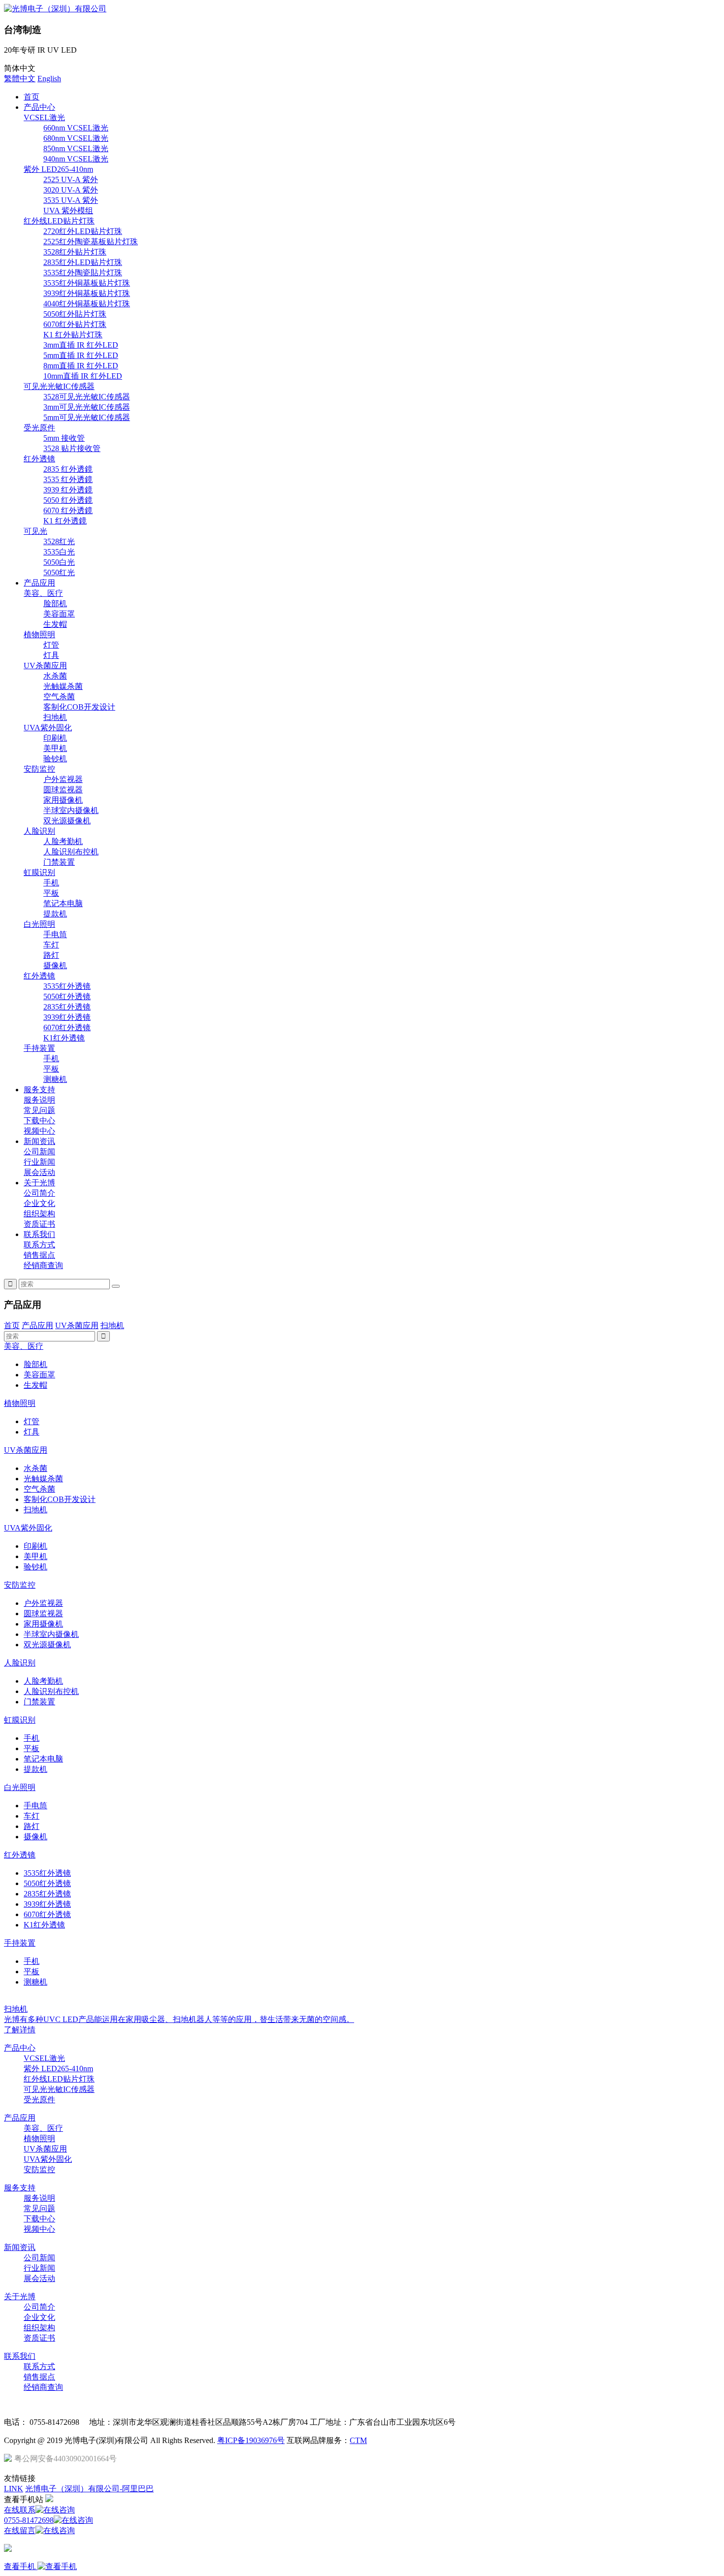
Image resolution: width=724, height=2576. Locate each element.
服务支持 (39, 1090)
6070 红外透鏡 (68, 510)
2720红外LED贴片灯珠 (83, 231)
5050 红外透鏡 (68, 500)
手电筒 (55, 934)
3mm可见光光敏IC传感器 (87, 407)
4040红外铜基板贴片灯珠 (87, 304)
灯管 (51, 645)
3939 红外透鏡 (68, 490)
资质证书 (39, 1224)
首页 (32, 97)
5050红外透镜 (67, 996)
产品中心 (39, 107)
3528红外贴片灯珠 (75, 252)
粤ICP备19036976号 (251, 2440)
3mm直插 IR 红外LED (81, 345)
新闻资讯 (39, 1141)
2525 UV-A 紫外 (71, 179)
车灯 (51, 945)
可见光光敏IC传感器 (59, 386)
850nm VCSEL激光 (76, 148)
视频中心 (39, 1131)
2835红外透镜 (67, 1007)
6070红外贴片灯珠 (75, 324)
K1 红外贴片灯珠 (73, 335)
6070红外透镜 (67, 1027)
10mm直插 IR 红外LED (83, 376)
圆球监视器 (63, 790)
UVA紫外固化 (48, 728)
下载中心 (39, 1121)
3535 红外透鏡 (68, 479)
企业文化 (39, 1203)
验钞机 (55, 759)
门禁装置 (59, 862)
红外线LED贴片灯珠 (59, 221)
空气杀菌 (59, 697)
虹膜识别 (39, 872)
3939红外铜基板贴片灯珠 (87, 293)
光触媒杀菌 (63, 686)
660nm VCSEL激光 (76, 128)
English (49, 79)
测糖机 (55, 1079)
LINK (14, 2489)
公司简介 (39, 1193)
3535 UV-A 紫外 (71, 200)
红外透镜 (39, 459)
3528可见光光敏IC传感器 (87, 397)
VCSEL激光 (44, 117)
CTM (358, 2440)
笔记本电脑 (63, 903)
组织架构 (39, 1214)
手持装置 (39, 1048)
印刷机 (55, 738)
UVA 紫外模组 (68, 211)
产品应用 (39, 583)
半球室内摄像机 (71, 810)
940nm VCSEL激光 (76, 159)
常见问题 (39, 1110)
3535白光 (59, 552)
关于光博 (39, 1183)
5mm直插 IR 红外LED (81, 355)
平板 (51, 893)
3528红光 (59, 541)
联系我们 (39, 1234)
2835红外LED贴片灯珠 (83, 262)
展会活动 (39, 1172)
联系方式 (39, 1245)
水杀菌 (55, 676)
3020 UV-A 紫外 (71, 190)
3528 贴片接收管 (72, 448)
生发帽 (55, 624)
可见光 (35, 531)
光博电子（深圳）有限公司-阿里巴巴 (89, 2489)
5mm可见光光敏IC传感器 (87, 417)
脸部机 (55, 603)
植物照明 (39, 635)
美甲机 (55, 748)
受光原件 (39, 428)
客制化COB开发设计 (79, 707)
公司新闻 (39, 1152)
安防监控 (39, 769)
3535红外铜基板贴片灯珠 (87, 283)
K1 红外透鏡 (65, 521)
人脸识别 (39, 831)
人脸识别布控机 (71, 852)
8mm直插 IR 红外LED (81, 366)
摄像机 (55, 965)
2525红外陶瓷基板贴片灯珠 (91, 242)
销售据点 (39, 1255)
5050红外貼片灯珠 (75, 314)
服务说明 (39, 1100)
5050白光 (59, 562)
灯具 (51, 655)
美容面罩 (59, 614)
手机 (51, 883)
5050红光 (59, 572)
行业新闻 (39, 1162)
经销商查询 (43, 1265)
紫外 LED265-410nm (58, 169)
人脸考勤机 (63, 841)
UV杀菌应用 (45, 666)
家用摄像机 (63, 800)
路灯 (51, 955)
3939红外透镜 (67, 1017)
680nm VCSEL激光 (76, 138)
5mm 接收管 (64, 438)
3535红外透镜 (67, 986)
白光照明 (39, 924)
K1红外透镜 (64, 1038)
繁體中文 (20, 79)
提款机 (55, 914)
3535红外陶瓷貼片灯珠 (83, 273)
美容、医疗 (43, 593)
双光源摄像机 (67, 821)
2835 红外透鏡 (68, 469)
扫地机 (55, 717)
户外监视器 (63, 779)
